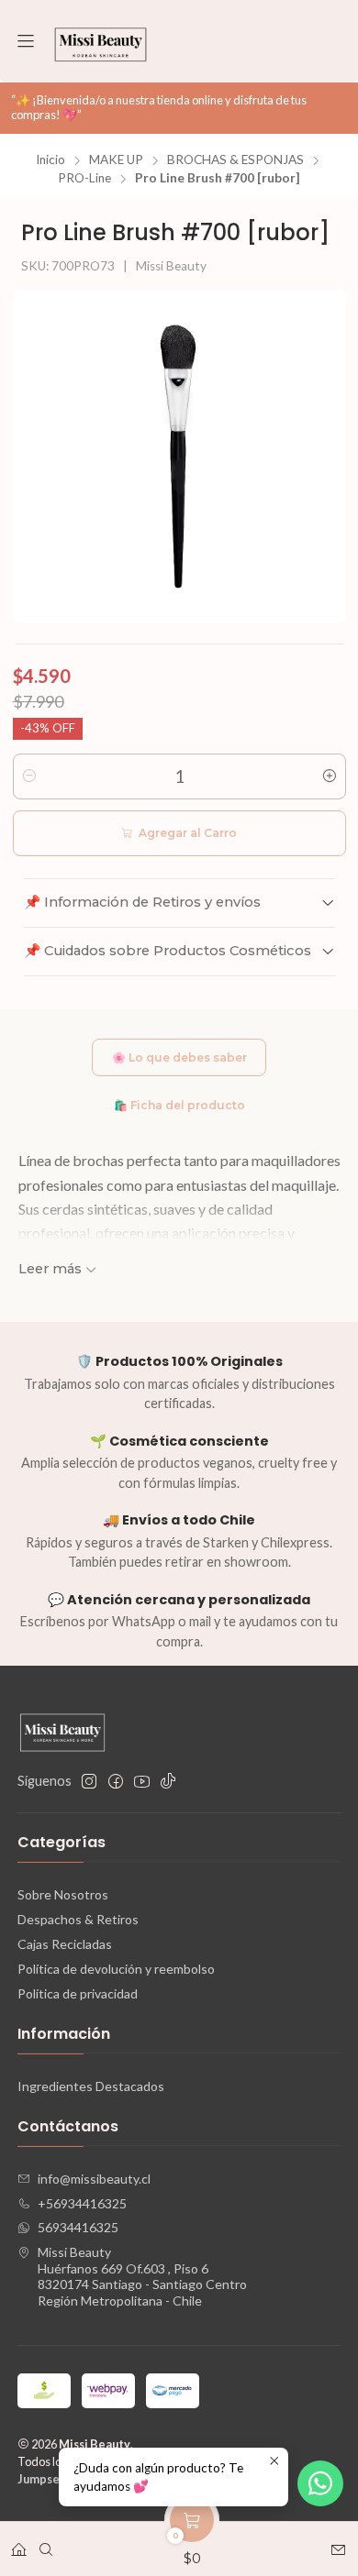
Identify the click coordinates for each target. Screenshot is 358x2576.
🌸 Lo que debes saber (179, 1057)
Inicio (50, 160)
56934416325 (78, 2227)
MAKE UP (116, 160)
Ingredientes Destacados (91, 2086)
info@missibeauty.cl (94, 2179)
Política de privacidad (78, 1993)
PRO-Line (84, 179)
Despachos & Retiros (78, 1919)
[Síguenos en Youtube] (142, 1781)
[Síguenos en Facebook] (116, 1781)
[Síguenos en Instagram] (89, 1781)
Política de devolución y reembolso (116, 1969)
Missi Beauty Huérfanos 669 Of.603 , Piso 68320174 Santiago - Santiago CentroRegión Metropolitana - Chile (142, 2276)
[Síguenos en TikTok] (168, 1781)
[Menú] (26, 42)
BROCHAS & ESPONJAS (235, 160)
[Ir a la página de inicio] (101, 41)
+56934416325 (82, 2203)
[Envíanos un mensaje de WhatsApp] (320, 2483)
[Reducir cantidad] (29, 776)
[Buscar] (46, 2543)
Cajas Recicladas (65, 1944)
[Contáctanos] (338, 2543)
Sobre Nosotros (63, 1894)
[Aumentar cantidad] (330, 776)
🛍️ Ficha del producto (179, 1105)
